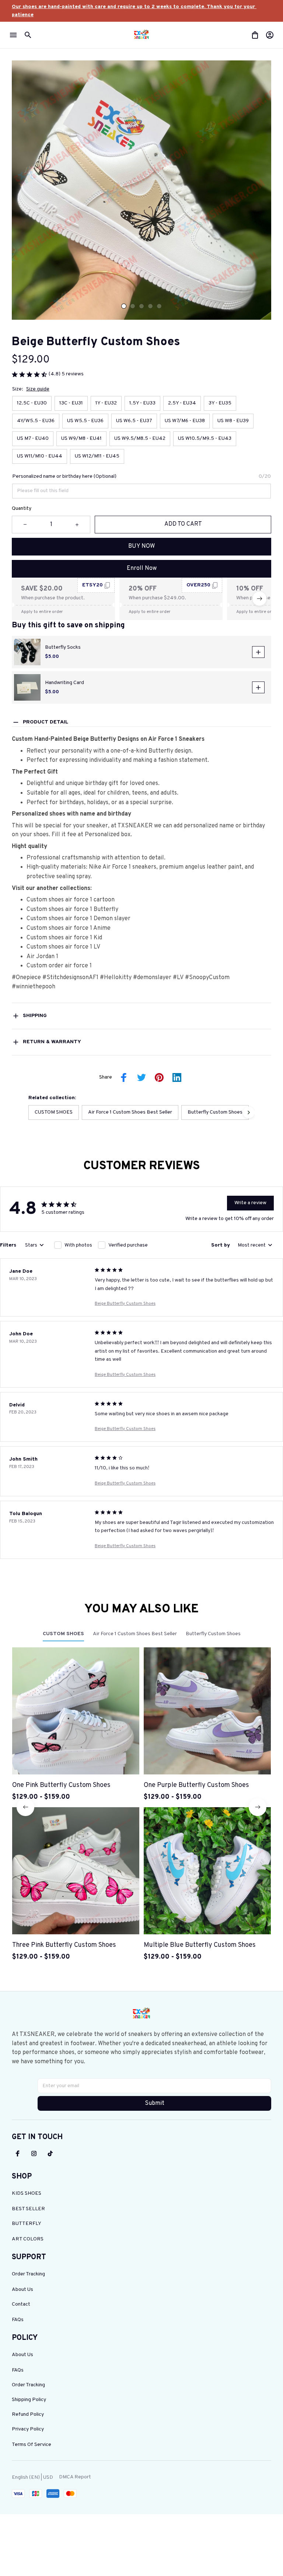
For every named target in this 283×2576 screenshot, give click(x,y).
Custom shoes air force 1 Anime (69, 928)
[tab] (124, 306)
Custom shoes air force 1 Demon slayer (78, 919)
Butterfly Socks (63, 647)
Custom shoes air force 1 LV (63, 947)
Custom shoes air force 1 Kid (64, 938)
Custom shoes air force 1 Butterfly (72, 910)
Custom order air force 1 (59, 966)
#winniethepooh (34, 987)
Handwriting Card (64, 683)
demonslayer (155, 978)
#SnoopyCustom (207, 978)
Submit (155, 2103)
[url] (141, 11)
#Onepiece (27, 978)
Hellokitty (118, 978)
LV (180, 978)
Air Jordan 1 (42, 957)
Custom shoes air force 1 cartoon (71, 900)
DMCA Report (75, 2477)
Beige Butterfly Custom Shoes (125, 1304)
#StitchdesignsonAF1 (70, 978)
